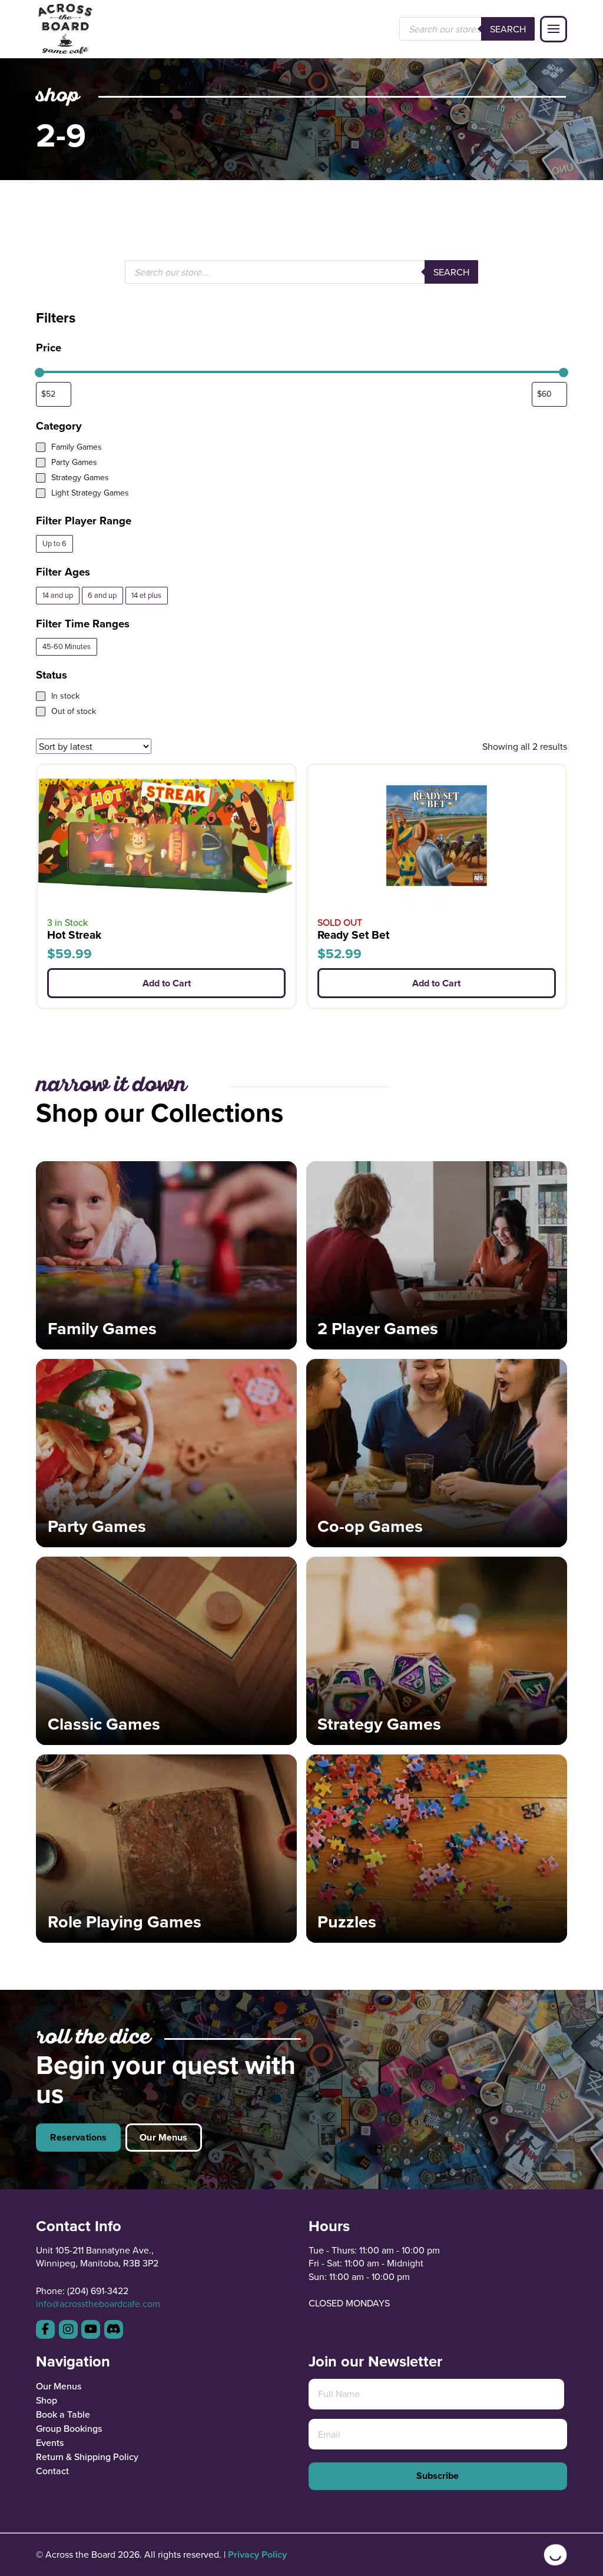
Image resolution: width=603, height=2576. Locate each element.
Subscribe (438, 2476)
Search (508, 29)
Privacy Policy (257, 2555)
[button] (554, 29)
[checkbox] (54, 544)
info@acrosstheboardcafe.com (98, 2304)
